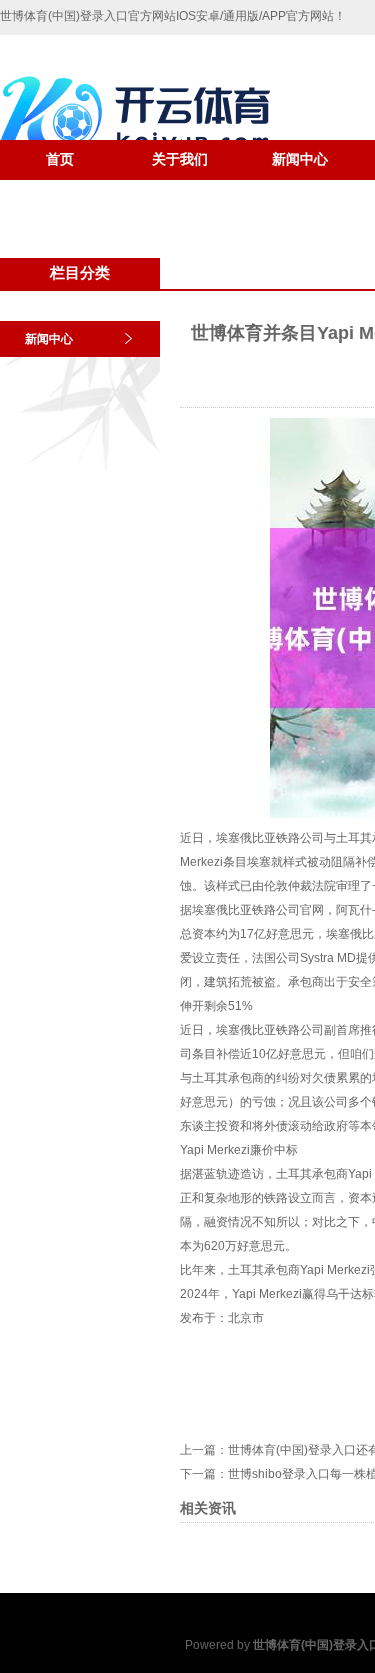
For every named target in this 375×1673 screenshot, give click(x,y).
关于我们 (180, 159)
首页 (60, 159)
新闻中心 (300, 159)
